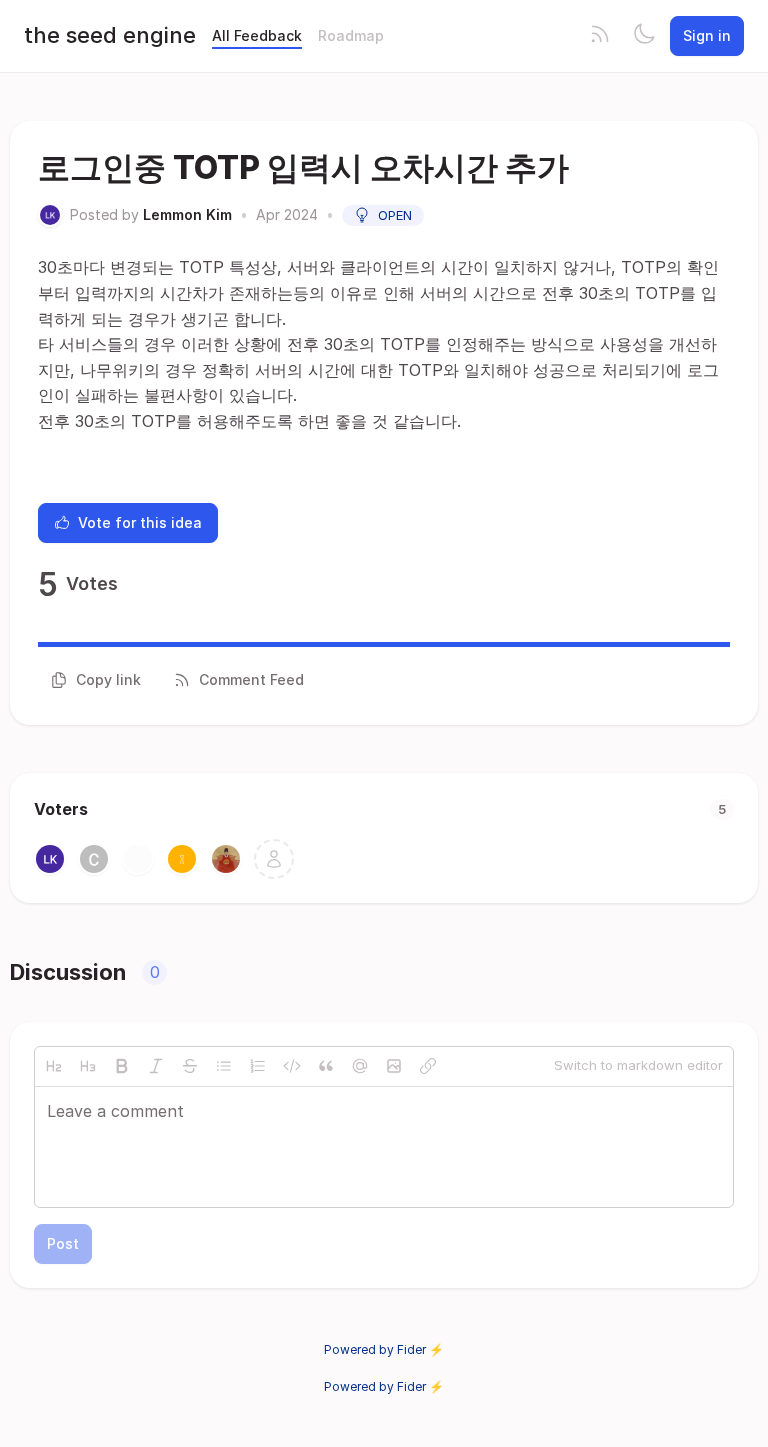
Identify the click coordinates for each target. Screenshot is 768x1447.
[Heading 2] (54, 1066)
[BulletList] (224, 1066)
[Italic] (156, 1066)
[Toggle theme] (644, 36)
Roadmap (351, 35)
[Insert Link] (428, 1066)
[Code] (292, 1066)
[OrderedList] (258, 1066)
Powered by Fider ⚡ (384, 1349)
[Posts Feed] (600, 36)
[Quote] (326, 1066)
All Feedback (257, 35)
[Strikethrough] (190, 1066)
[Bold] (122, 1066)
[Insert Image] (394, 1066)
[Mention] (360, 1066)
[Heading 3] (88, 1066)
